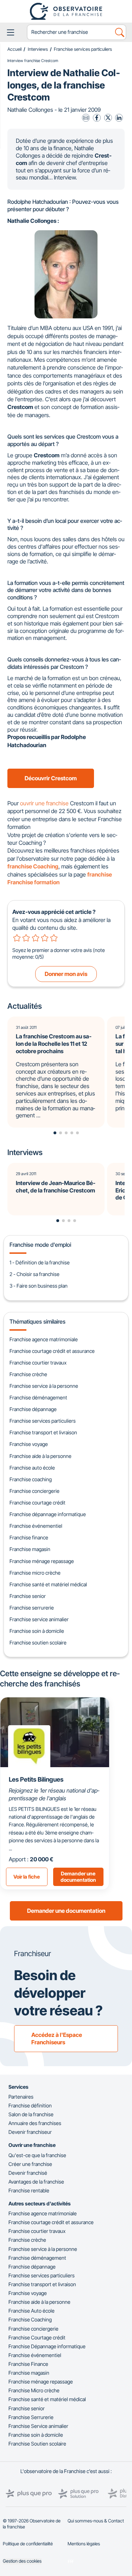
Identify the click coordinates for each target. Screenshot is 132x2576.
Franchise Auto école (32, 2311)
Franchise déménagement (38, 1397)
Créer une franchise (30, 2164)
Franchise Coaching (30, 2319)
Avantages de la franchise (36, 2182)
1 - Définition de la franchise (40, 1262)
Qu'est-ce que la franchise (37, 2155)
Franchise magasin (30, 1549)
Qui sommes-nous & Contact (96, 2521)
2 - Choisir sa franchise (34, 1274)
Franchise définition (30, 2105)
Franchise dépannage (33, 1409)
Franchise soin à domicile (37, 1631)
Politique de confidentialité (28, 2544)
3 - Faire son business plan (39, 1286)
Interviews (38, 49)
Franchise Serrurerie (31, 2417)
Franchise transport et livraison (43, 1432)
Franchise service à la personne (44, 1386)
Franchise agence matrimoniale (44, 1339)
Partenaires (21, 2097)
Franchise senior (28, 1596)
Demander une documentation (66, 1911)
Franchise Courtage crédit (37, 2337)
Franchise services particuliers (83, 49)
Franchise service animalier (39, 1619)
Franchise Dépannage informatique (47, 2346)
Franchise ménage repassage (42, 1561)
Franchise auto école (32, 1468)
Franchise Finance (28, 2364)
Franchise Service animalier (38, 2426)
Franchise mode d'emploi (40, 1245)
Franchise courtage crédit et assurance (52, 1351)
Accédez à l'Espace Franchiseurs (57, 2038)
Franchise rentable (29, 2190)
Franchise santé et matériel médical (48, 1584)
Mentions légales (84, 2544)
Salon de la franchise (31, 2114)
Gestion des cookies (22, 2561)
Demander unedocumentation (78, 1877)
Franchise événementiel (36, 1526)
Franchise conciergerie (34, 1491)
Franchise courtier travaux (38, 1363)
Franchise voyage (29, 1444)
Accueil (14, 49)
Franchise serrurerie (32, 1608)
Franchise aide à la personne (40, 1456)
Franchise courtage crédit (37, 1503)
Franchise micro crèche (35, 1573)
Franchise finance (29, 1537)
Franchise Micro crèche (34, 2390)
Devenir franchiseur (30, 2132)
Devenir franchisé (28, 2173)
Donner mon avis (66, 974)
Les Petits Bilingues (36, 1779)
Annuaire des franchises (35, 2123)
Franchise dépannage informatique (48, 1514)
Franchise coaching (31, 1479)
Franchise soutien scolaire (38, 1643)
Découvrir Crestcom (51, 778)
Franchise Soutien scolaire (37, 2444)
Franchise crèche (28, 1374)
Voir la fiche (27, 1877)
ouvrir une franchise (44, 803)
